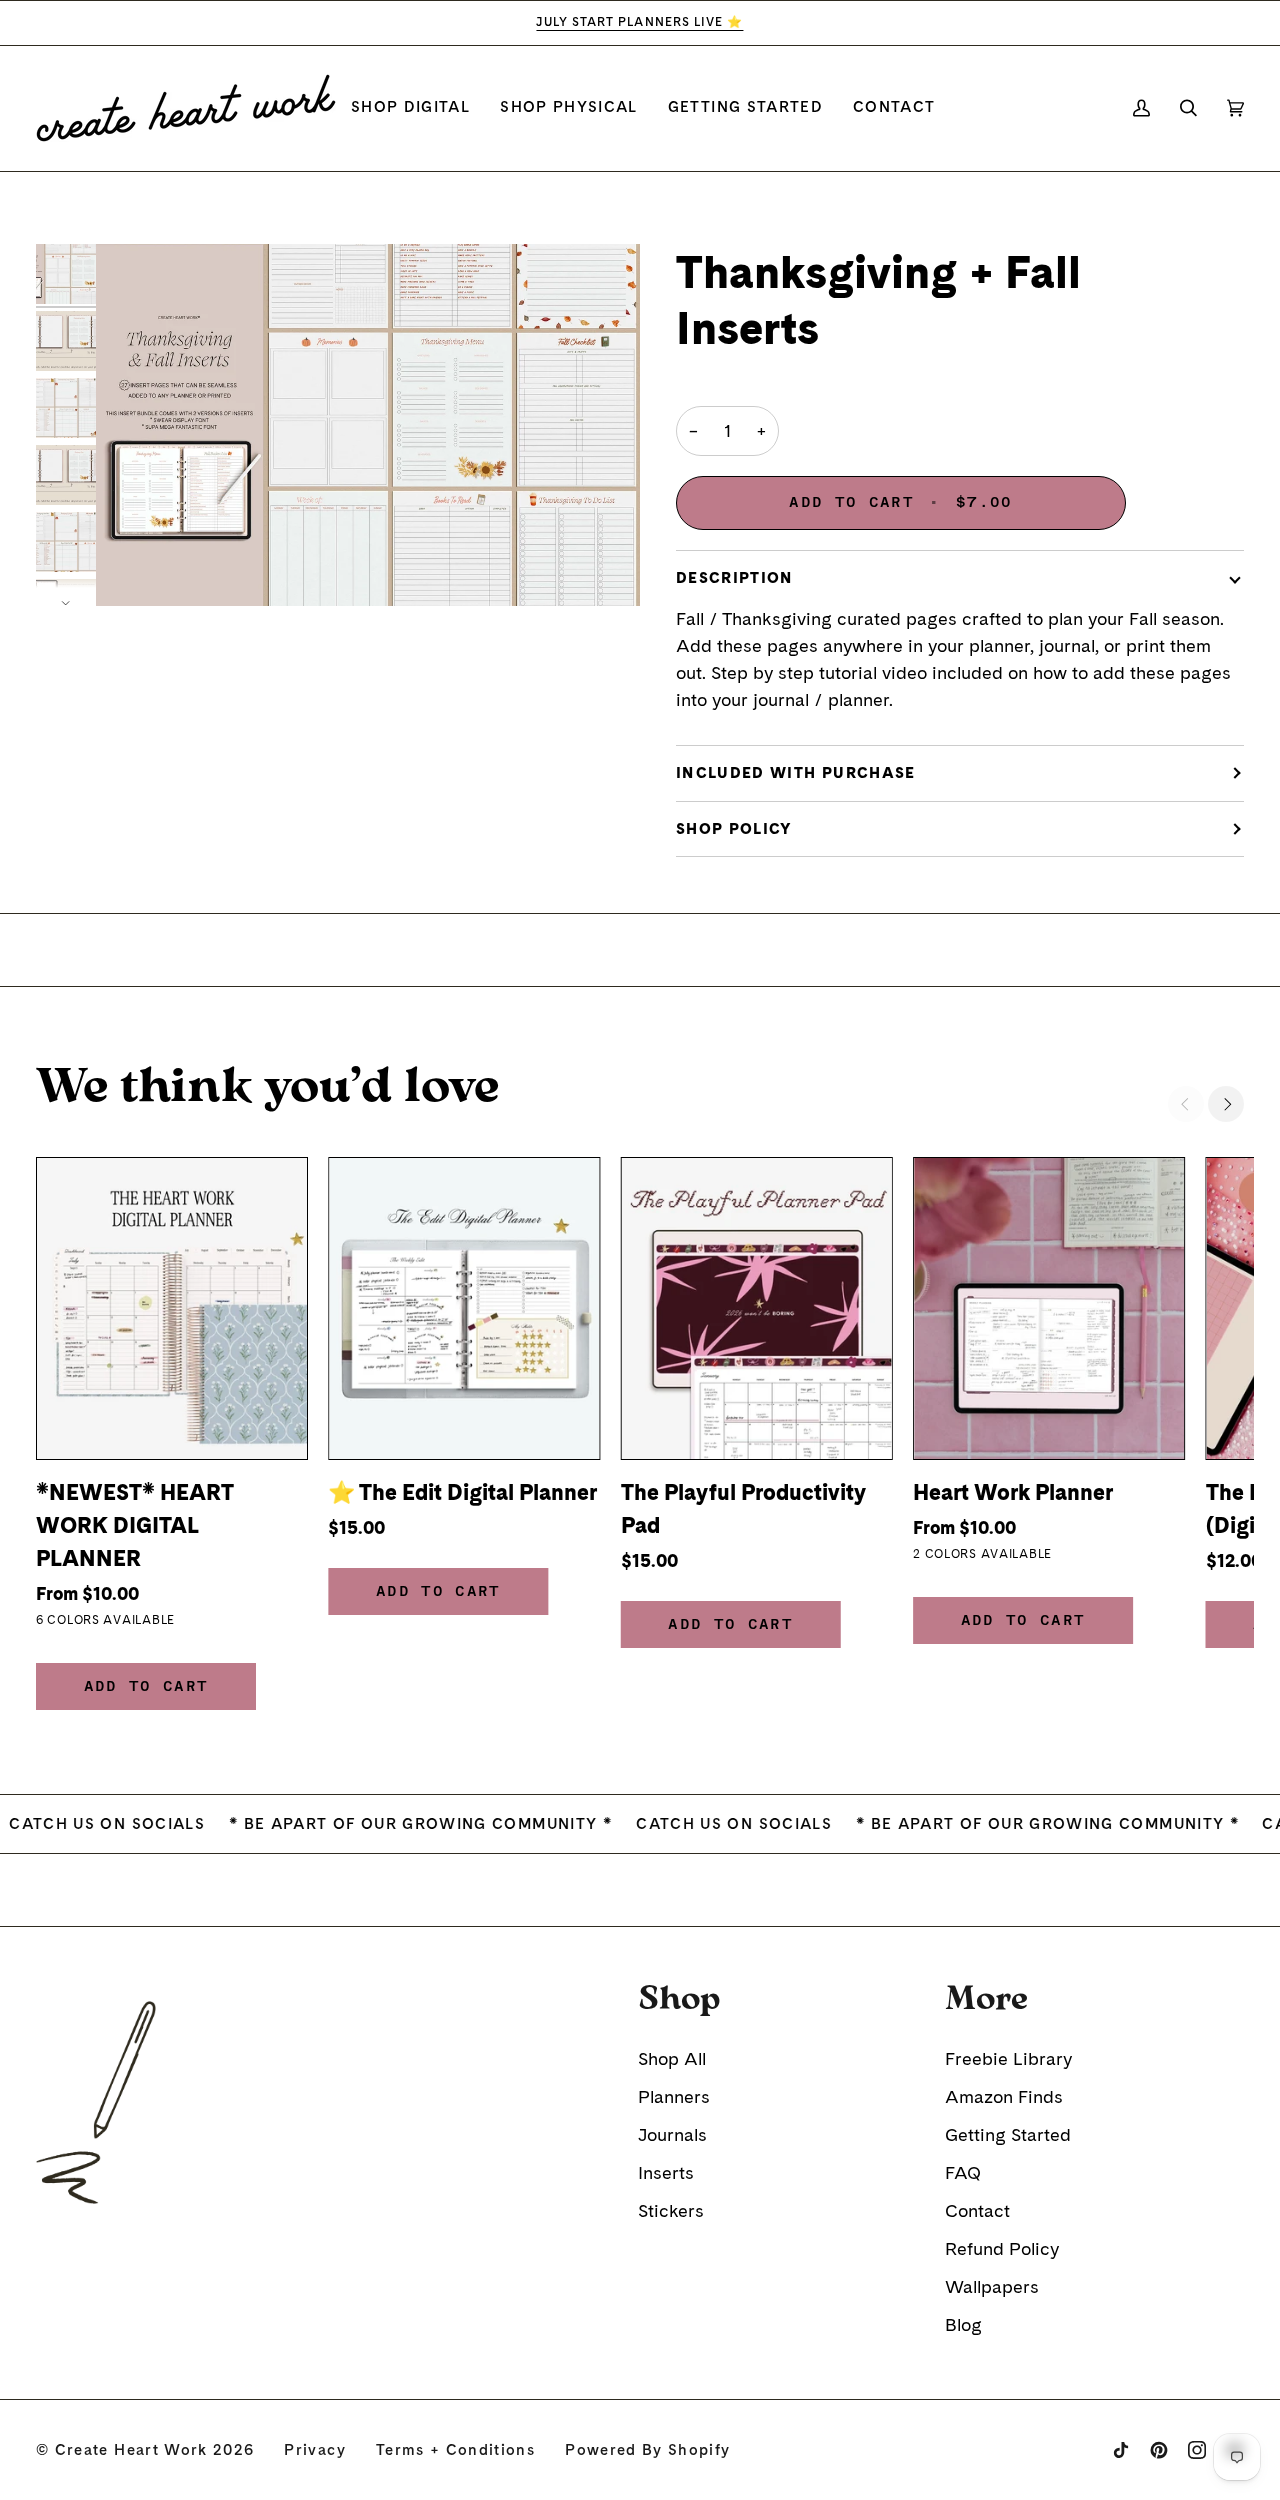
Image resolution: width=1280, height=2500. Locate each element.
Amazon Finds (1004, 2096)
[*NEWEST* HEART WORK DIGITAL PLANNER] (172, 1308)
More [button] (986, 1999)
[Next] (1226, 1104)
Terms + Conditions (455, 2450)
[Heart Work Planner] (1049, 1308)
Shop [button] (679, 1999)
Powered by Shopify (647, 2450)
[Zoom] (368, 425)
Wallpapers (992, 2286)
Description (735, 578)
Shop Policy (734, 829)
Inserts (666, 2172)
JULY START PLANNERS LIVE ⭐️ (639, 22)
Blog (963, 2324)
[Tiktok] (1121, 2450)
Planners (674, 2096)
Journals (672, 2134)
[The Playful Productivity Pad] (757, 1308)
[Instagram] (1197, 2450)
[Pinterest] (1159, 2450)
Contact (977, 2210)
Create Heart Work (131, 2450)
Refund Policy (1002, 2248)
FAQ (963, 2172)
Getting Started (1008, 2134)
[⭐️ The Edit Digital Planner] (464, 1308)
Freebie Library (1008, 2058)
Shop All (672, 2058)
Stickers (671, 2210)
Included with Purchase (796, 773)
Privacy (314, 2450)
